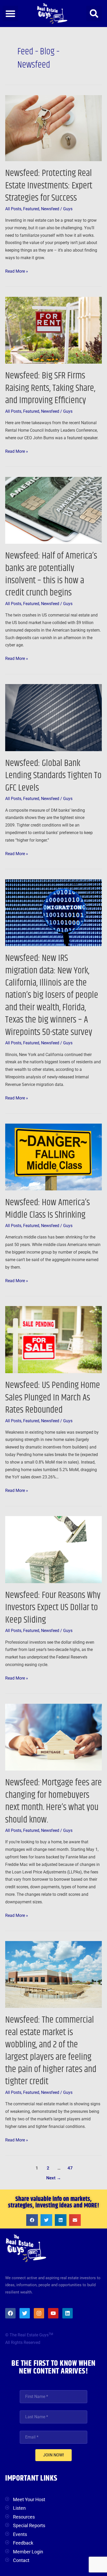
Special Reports (29, 2525)
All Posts (13, 209)
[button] (10, 14)
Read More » (17, 271)
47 (70, 2168)
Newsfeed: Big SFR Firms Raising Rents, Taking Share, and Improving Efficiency (50, 388)
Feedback (23, 2543)
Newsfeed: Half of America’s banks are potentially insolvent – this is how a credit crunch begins (51, 574)
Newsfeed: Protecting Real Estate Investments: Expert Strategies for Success (49, 186)
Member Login (28, 2552)
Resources (24, 2517)
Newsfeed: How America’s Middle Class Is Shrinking (48, 1209)
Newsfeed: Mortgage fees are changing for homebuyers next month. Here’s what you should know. (53, 1801)
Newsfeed (50, 209)
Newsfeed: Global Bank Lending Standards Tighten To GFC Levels (53, 776)
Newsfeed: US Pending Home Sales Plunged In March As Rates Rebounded (53, 1398)
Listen (19, 2508)
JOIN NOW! (53, 2455)
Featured (31, 209)
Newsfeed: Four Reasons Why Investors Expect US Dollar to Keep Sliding (53, 1608)
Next (54, 2178)
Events (20, 2534)
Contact (21, 2560)
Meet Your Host (29, 2499)
